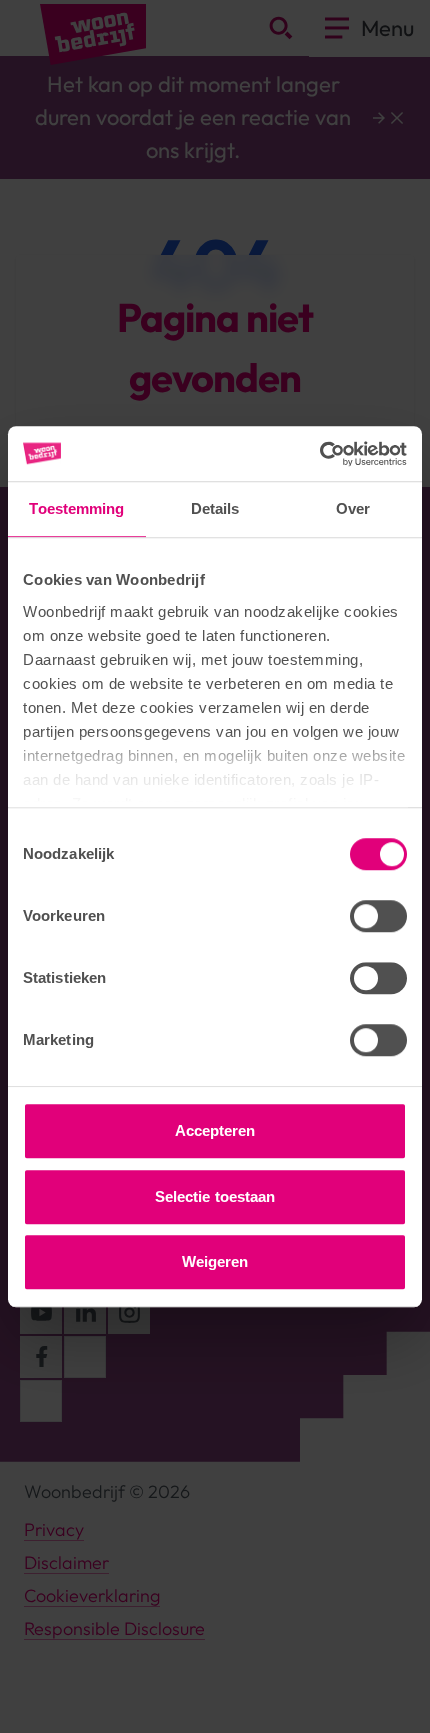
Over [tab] (353, 508)
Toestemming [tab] (76, 508)
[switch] (378, 916)
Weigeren (215, 1261)
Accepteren (215, 1130)
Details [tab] (215, 508)
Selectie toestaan (215, 1196)
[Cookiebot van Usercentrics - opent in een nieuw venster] (319, 454)
